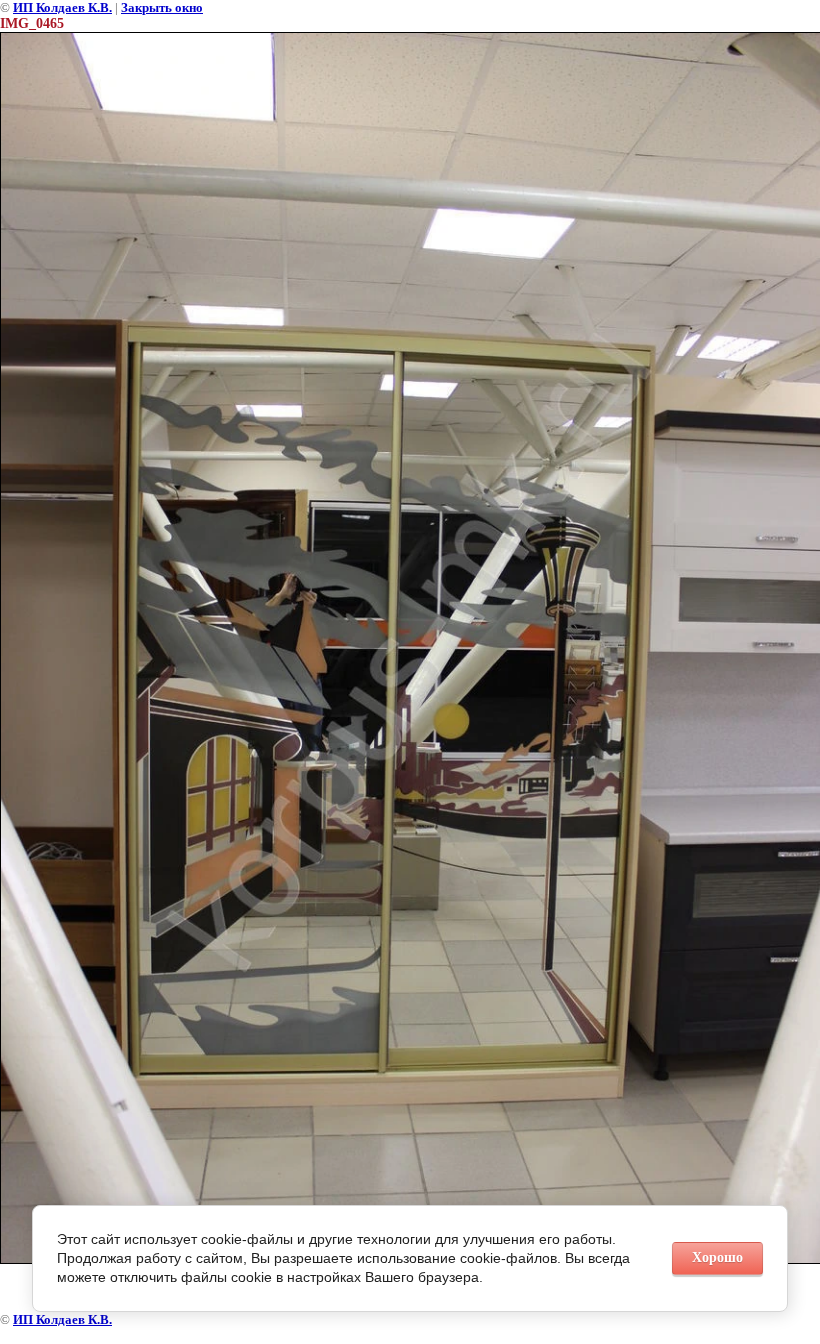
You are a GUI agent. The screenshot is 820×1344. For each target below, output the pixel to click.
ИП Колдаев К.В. (62, 7)
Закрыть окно (162, 7)
